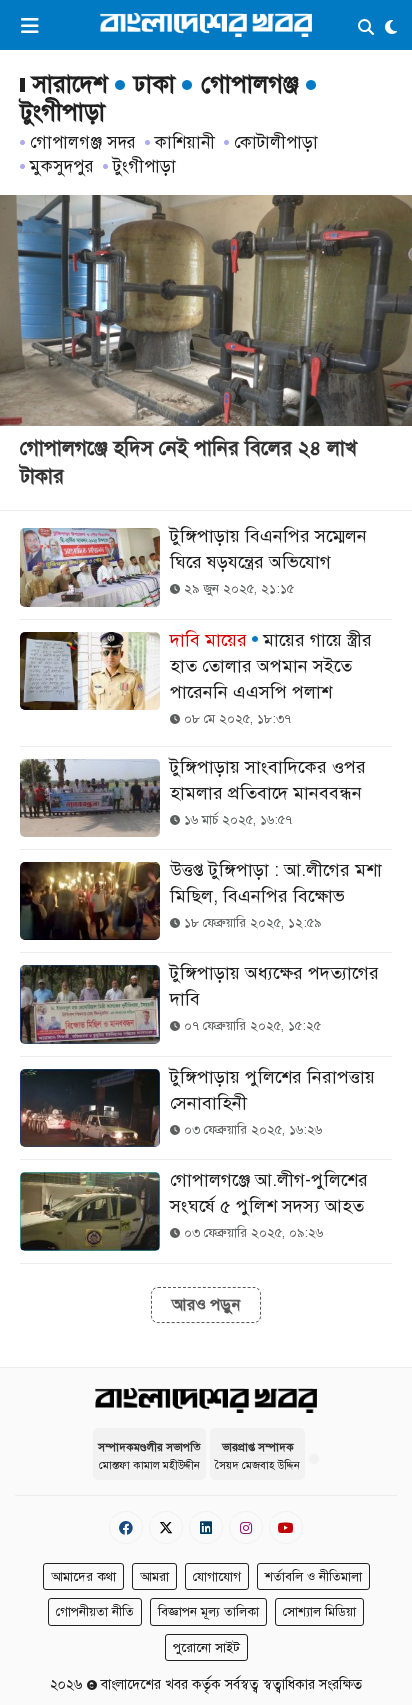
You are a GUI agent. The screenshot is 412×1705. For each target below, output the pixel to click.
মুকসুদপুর (62, 166)
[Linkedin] (206, 1527)
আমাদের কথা (83, 1577)
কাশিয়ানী (185, 142)
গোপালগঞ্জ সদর (83, 142)
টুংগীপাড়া (144, 166)
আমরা (154, 1577)
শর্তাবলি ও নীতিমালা (313, 1577)
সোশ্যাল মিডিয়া (319, 1612)
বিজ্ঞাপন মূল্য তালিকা (208, 1612)
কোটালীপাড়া (276, 142)
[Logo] (206, 24)
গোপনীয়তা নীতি (95, 1612)
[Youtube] (286, 1527)
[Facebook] (126, 1527)
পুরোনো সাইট (206, 1648)
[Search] (366, 28)
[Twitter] (166, 1527)
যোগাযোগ (217, 1577)
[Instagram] (246, 1527)
